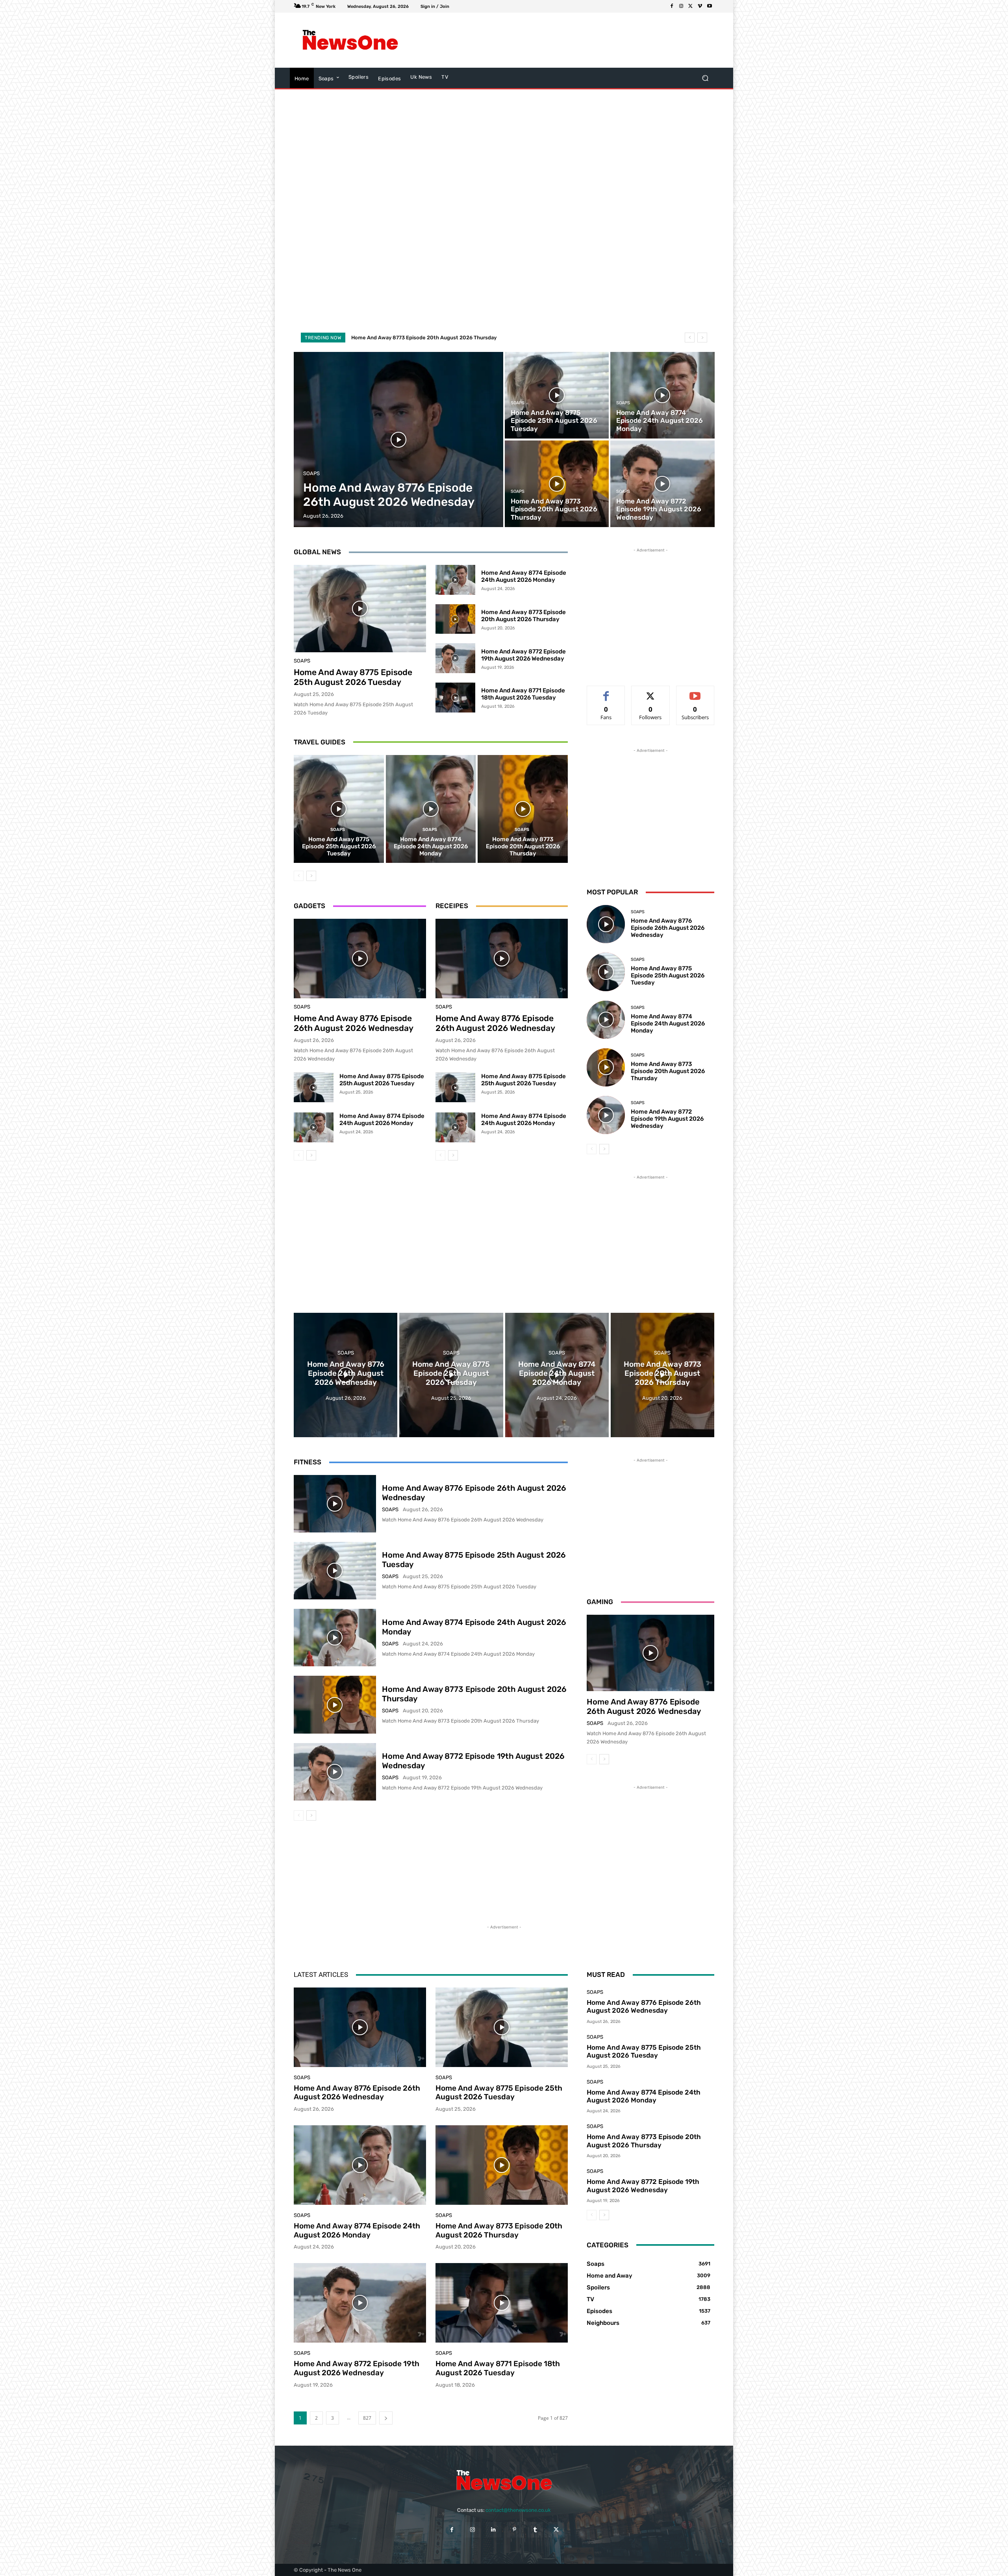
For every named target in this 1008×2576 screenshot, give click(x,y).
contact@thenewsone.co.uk (518, 2510)
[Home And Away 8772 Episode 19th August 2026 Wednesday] (662, 484)
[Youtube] (710, 6)
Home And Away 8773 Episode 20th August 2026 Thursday (523, 616)
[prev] (690, 338)
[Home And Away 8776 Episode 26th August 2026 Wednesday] (399, 440)
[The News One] (350, 40)
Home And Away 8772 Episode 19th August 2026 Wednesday (426, 338)
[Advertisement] (569, 40)
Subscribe (695, 692)
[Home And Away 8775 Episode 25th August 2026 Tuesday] (557, 395)
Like (606, 692)
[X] (691, 6)
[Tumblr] (535, 2529)
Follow (651, 692)
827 (367, 2418)
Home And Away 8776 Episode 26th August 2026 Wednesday (354, 1023)
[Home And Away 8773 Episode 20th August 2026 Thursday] (557, 484)
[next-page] (311, 876)
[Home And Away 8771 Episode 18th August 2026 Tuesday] (455, 698)
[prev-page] (299, 876)
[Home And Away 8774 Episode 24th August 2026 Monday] (662, 395)
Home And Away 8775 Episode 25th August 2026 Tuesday (353, 677)
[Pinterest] (514, 2529)
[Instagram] (681, 6)
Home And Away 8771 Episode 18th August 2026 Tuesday (523, 694)
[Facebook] (672, 6)
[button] (705, 78)
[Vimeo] (700, 6)
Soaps (311, 473)
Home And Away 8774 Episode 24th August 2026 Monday (524, 576)
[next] (702, 338)
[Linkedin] (494, 2529)
